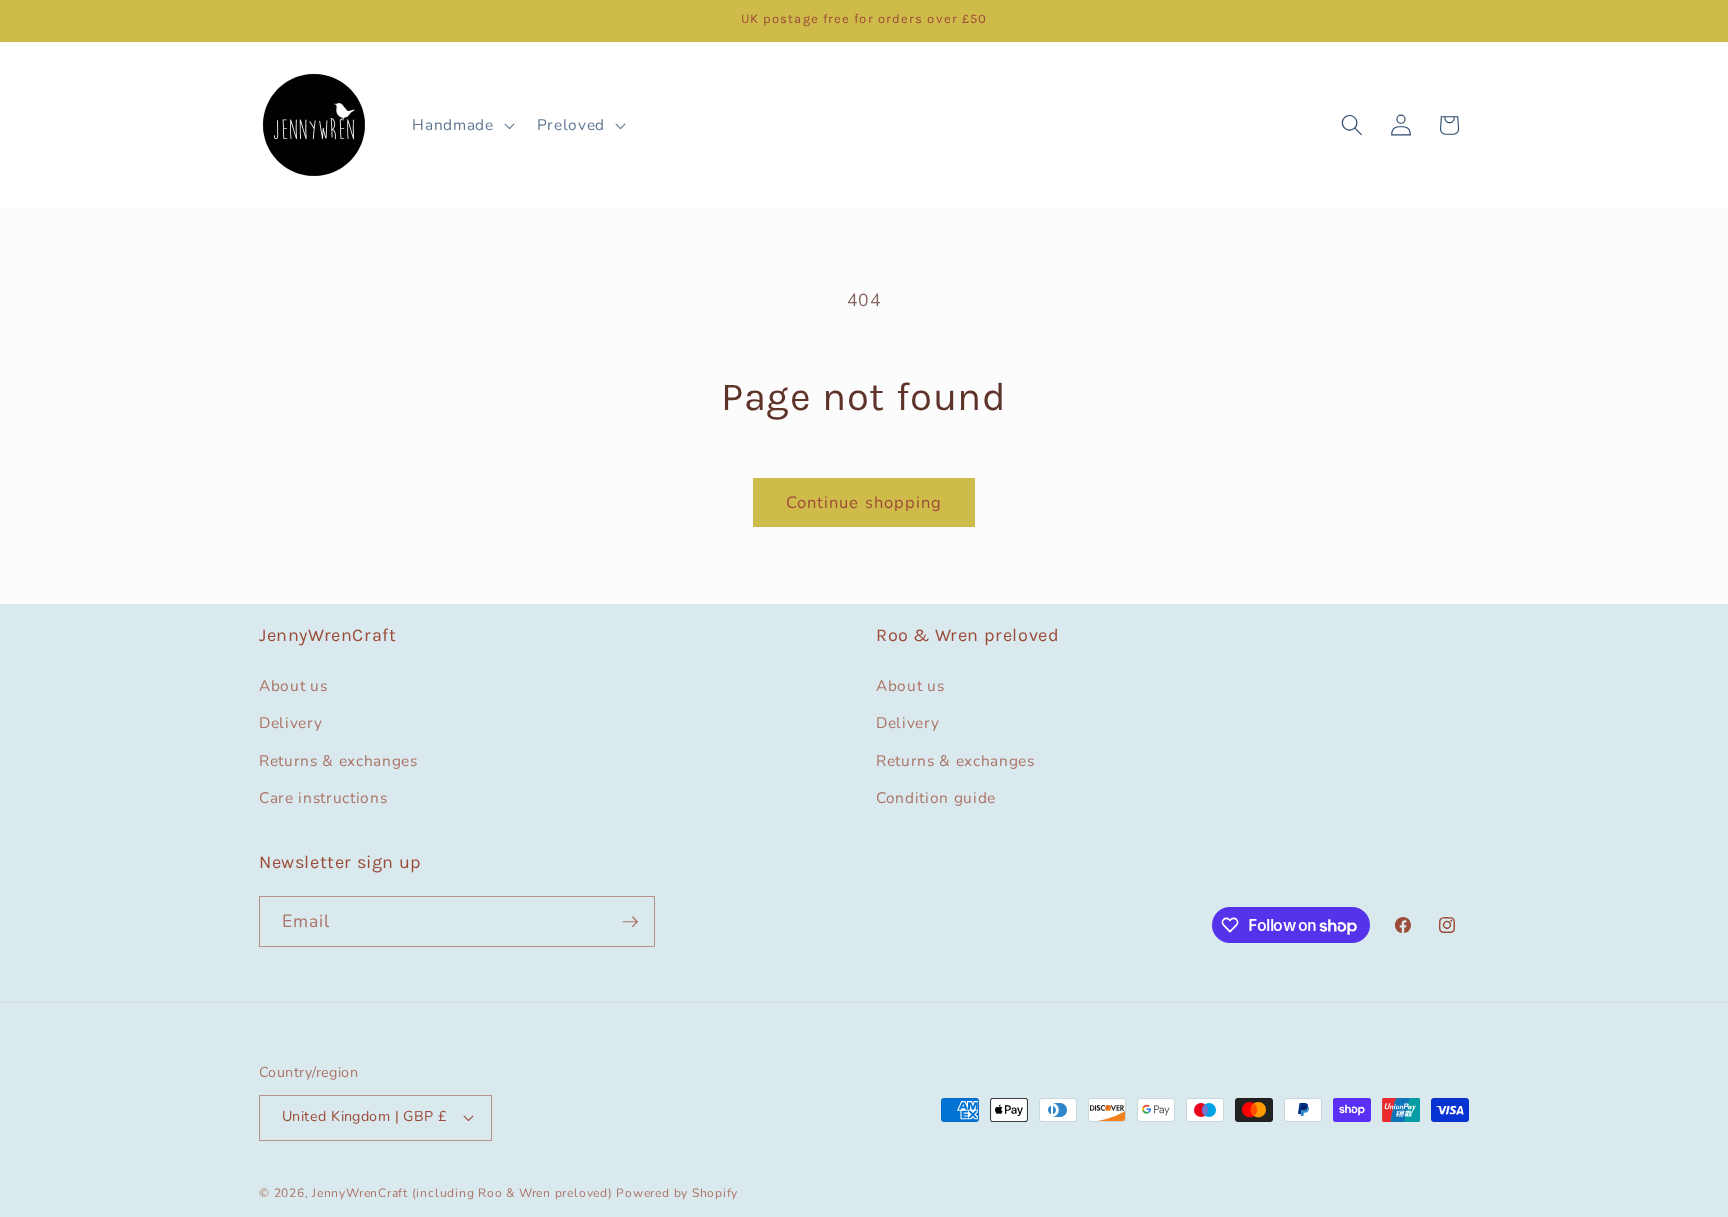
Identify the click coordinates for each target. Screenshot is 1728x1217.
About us (293, 685)
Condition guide (936, 797)
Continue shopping (864, 502)
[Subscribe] (630, 922)
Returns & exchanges (338, 760)
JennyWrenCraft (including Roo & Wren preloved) (462, 1193)
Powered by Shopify (677, 1193)
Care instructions (323, 797)
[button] (461, 125)
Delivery (290, 722)
